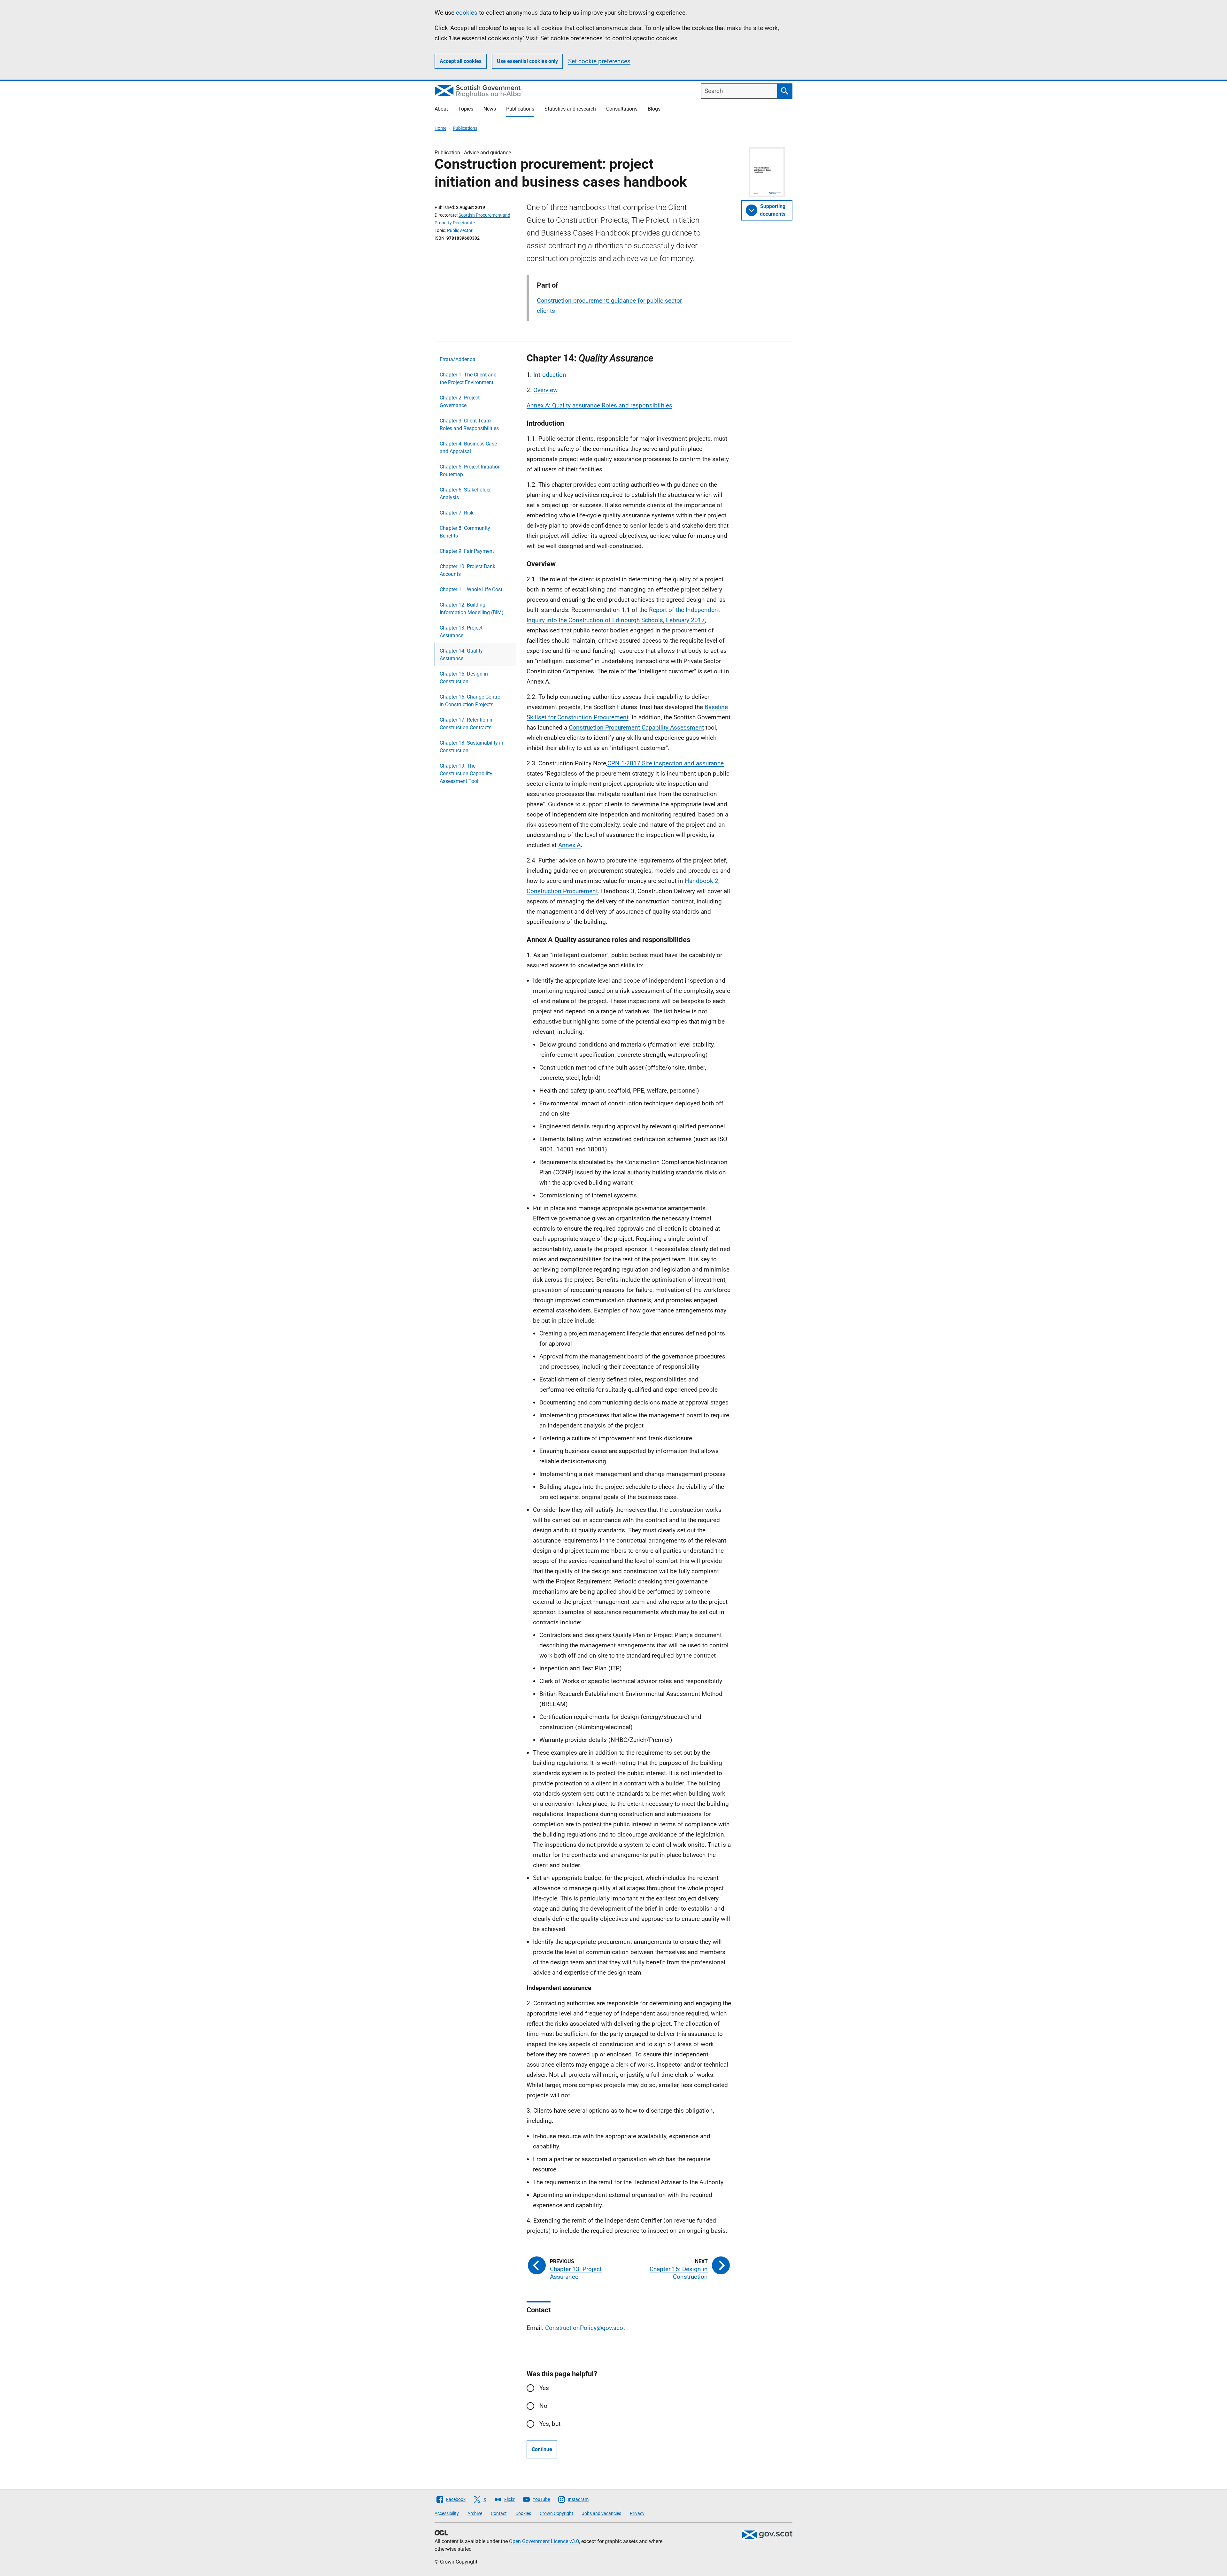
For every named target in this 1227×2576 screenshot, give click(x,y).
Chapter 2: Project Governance (460, 402)
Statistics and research (570, 109)
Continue (542, 2449)
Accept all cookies (461, 61)
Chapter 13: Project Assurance (461, 632)
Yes (544, 2388)
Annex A (569, 845)
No (543, 2406)
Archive (475, 2513)
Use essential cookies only (527, 61)
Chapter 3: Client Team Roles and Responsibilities (469, 425)
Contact (499, 2513)
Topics (466, 109)
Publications (520, 109)
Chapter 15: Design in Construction (464, 678)
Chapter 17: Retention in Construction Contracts (467, 724)
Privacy (637, 2513)
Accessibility (447, 2513)
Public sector (460, 230)
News (490, 109)
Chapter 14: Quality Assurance (461, 655)
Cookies (523, 2513)
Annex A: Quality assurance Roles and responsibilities (599, 405)
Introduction (550, 375)
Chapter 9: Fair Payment (467, 551)
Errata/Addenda (458, 359)
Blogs (654, 109)
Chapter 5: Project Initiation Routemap (470, 471)
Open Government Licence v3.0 (544, 2541)
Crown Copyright (556, 2513)
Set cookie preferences (599, 61)
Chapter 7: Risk (457, 513)
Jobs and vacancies (602, 2513)
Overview (545, 390)
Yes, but (550, 2424)
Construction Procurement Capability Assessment (636, 727)
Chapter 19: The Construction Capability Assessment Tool (466, 774)
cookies (467, 13)
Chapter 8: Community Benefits (465, 532)
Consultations (622, 109)
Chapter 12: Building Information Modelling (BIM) (472, 609)
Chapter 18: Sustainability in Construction (471, 747)
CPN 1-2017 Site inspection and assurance (666, 763)
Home (440, 128)
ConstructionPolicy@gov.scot (585, 2328)
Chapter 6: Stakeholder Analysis (465, 494)
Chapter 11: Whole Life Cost (471, 589)
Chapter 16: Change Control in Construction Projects (471, 701)
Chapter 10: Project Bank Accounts (467, 570)
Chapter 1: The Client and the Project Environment (468, 379)
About (441, 109)
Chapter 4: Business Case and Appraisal (468, 448)
